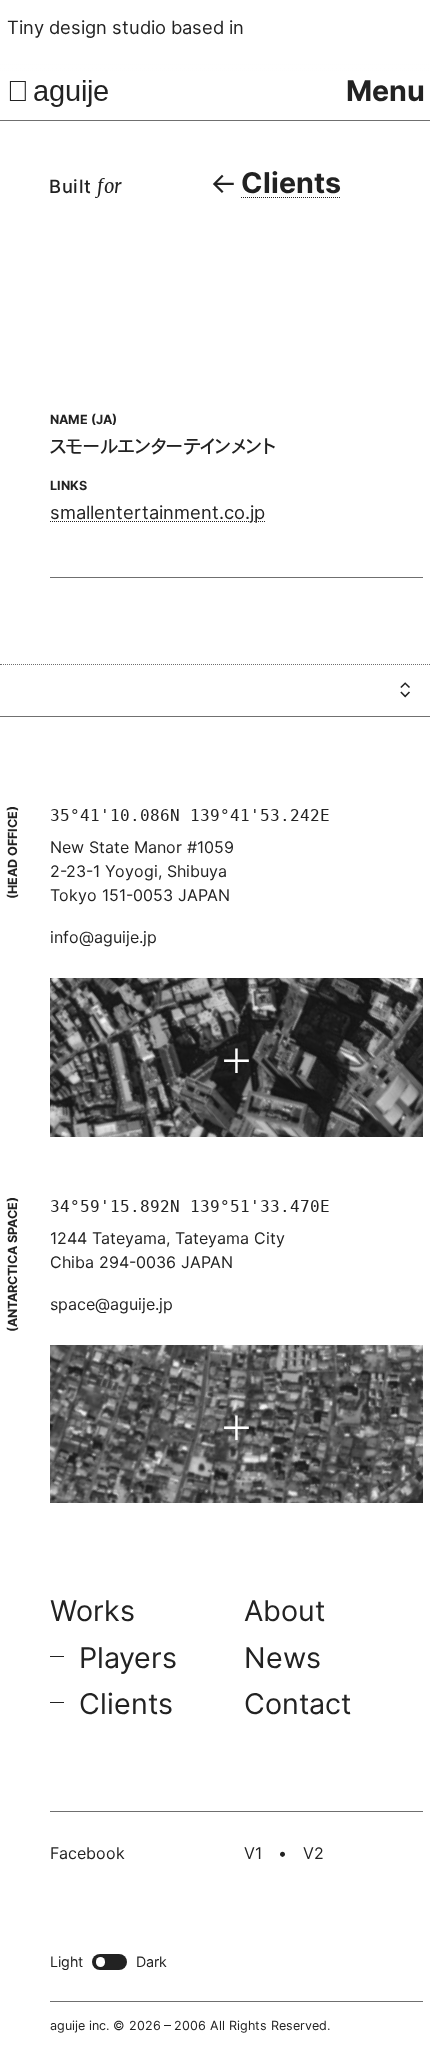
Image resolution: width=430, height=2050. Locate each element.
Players (128, 1657)
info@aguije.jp (103, 937)
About (284, 1610)
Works (92, 1610)
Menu (385, 90)
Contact (297, 1704)
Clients (126, 1704)
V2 (313, 1853)
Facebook (87, 1853)
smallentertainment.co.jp (157, 512)
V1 (253, 1853)
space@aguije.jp (111, 1304)
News (282, 1657)
